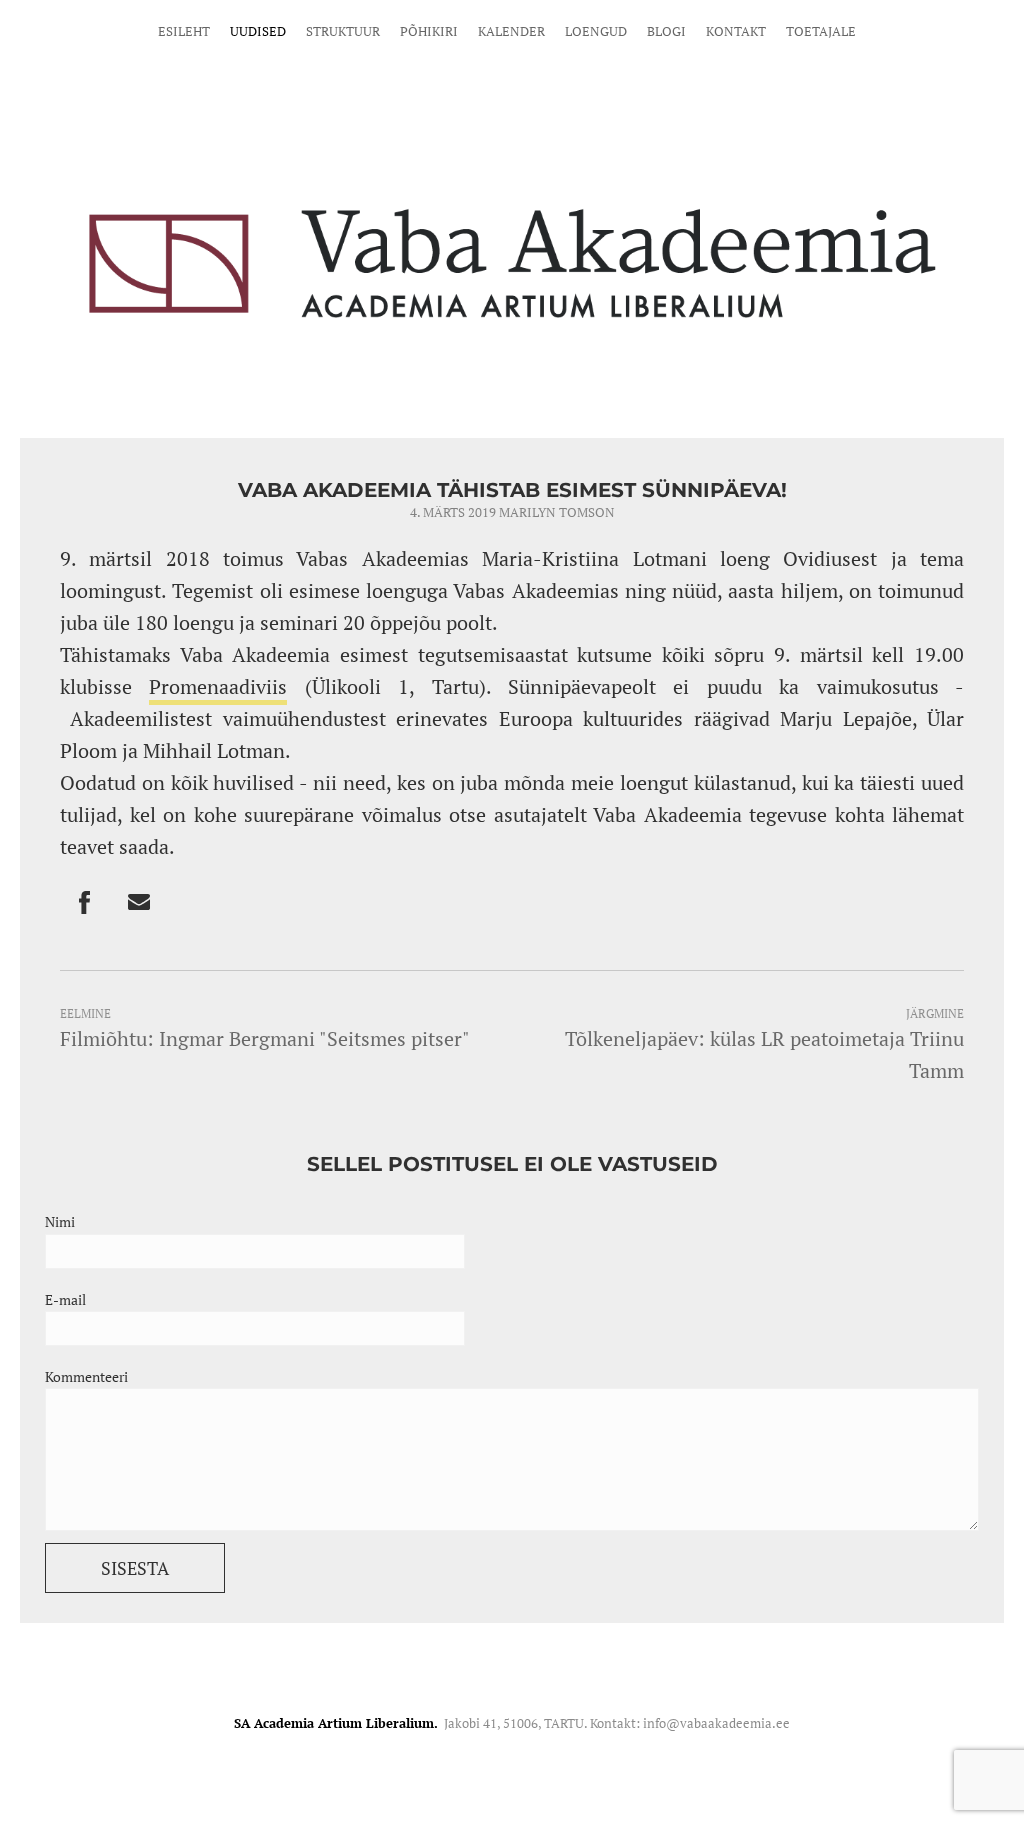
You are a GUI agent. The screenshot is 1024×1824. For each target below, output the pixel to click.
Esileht (184, 31)
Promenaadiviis (218, 686)
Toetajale (821, 31)
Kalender (511, 31)
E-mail (65, 1299)
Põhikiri (429, 31)
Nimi (60, 1221)
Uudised (258, 31)
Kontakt (736, 31)
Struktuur (343, 31)
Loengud (596, 31)
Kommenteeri (86, 1376)
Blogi (666, 31)
